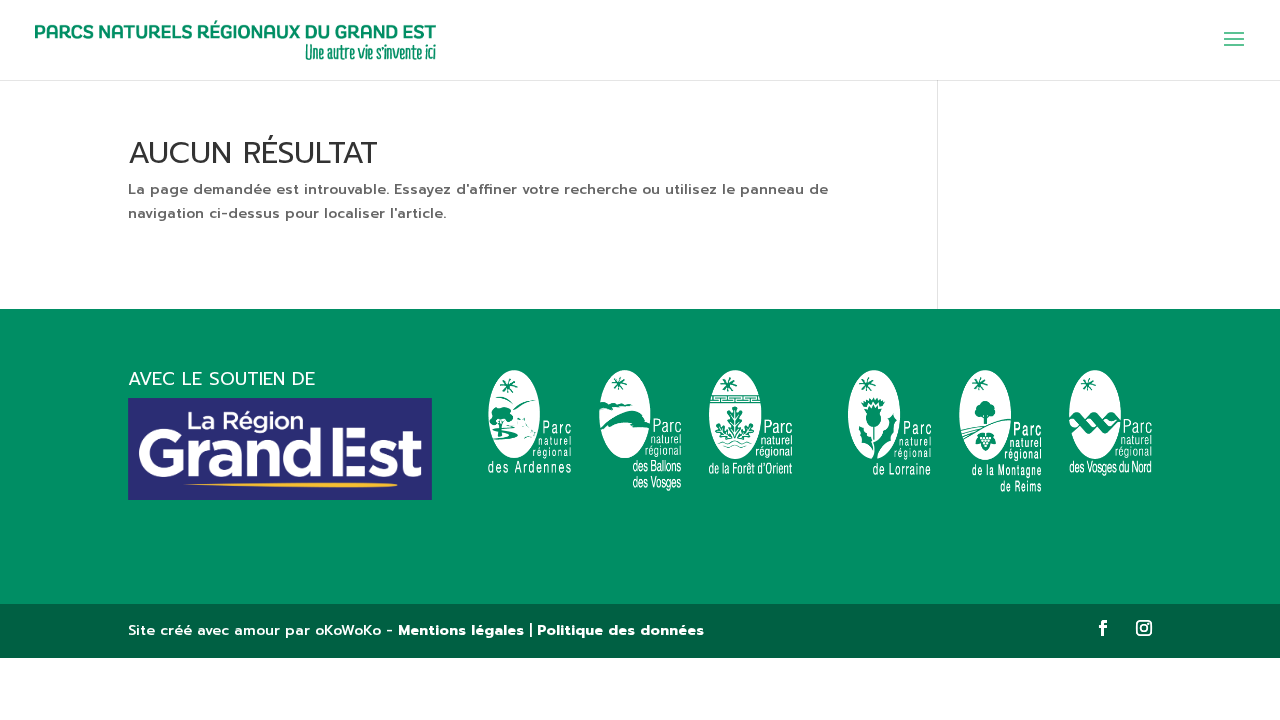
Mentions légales (461, 630)
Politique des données (620, 630)
